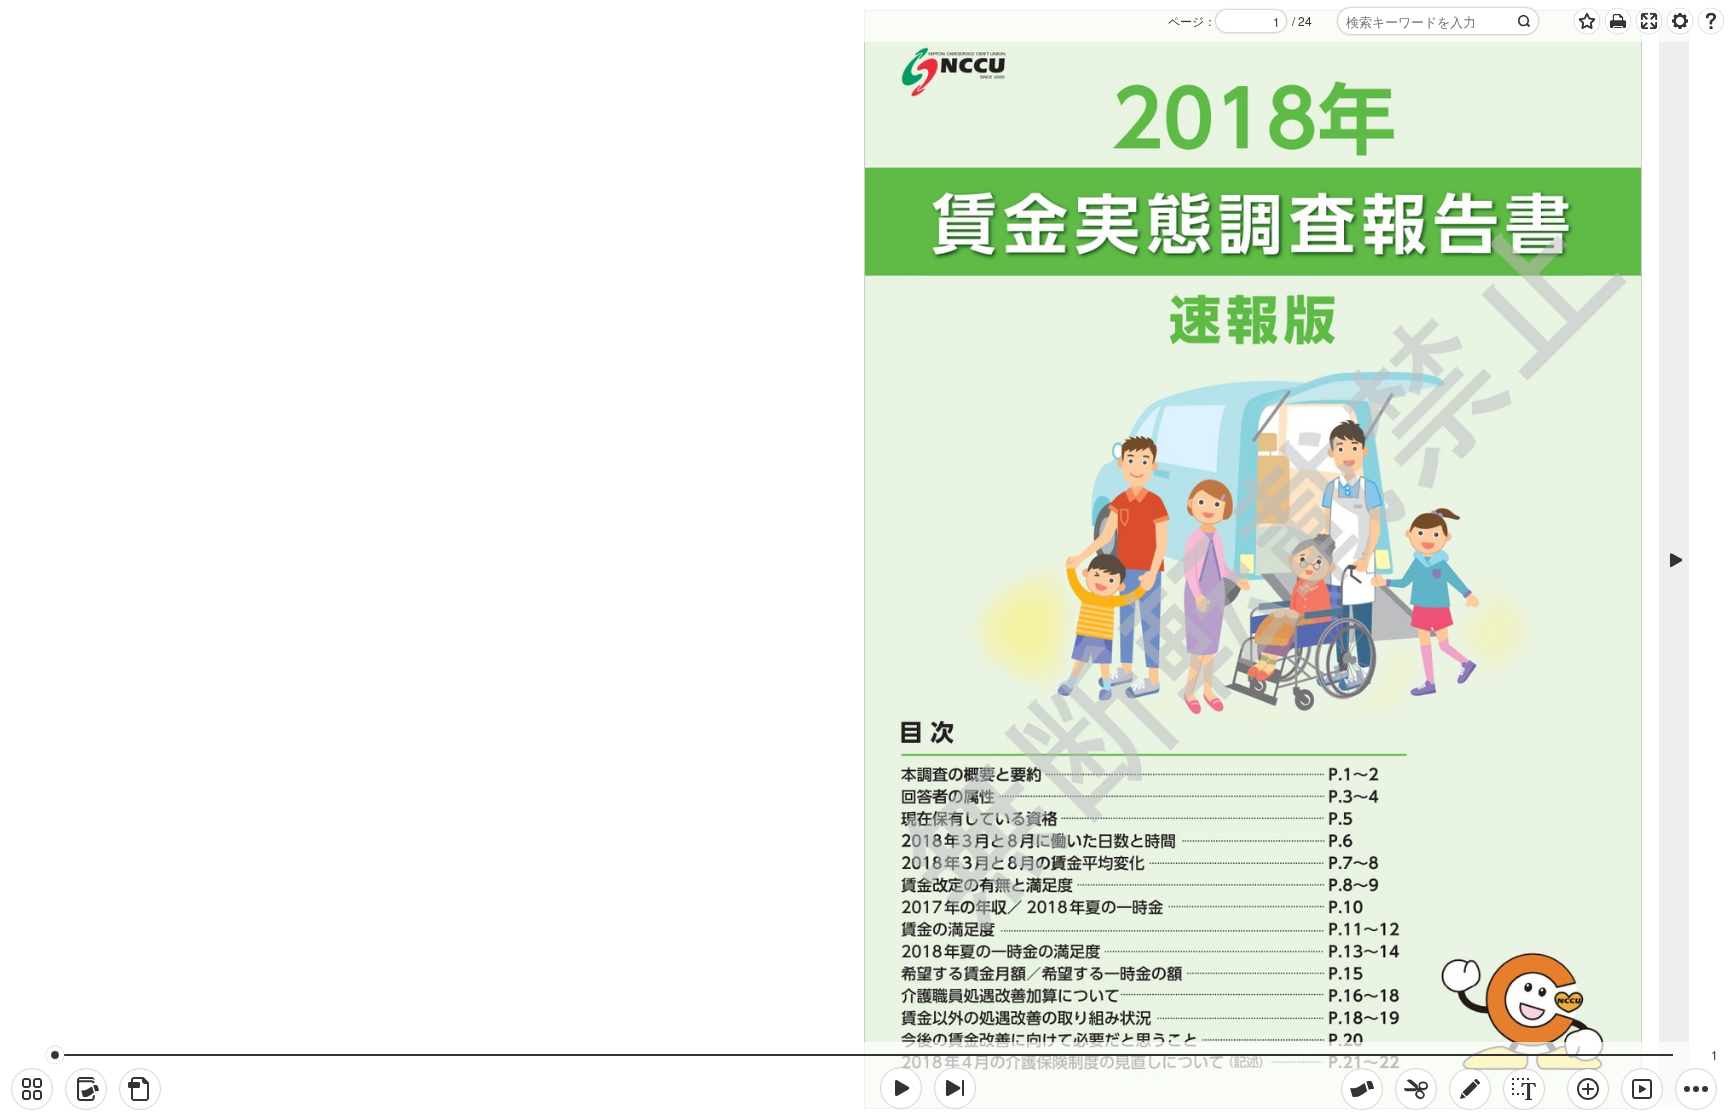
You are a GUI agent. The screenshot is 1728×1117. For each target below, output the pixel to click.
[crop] (1416, 1089)
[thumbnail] (32, 1089)
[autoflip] (1642, 1089)
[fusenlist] (86, 1089)
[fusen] (1362, 1089)
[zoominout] (1588, 1089)
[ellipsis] (1696, 1089)
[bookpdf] (140, 1089)
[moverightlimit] (955, 1088)
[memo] (1470, 1089)
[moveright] (901, 1088)
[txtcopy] (1524, 1089)
